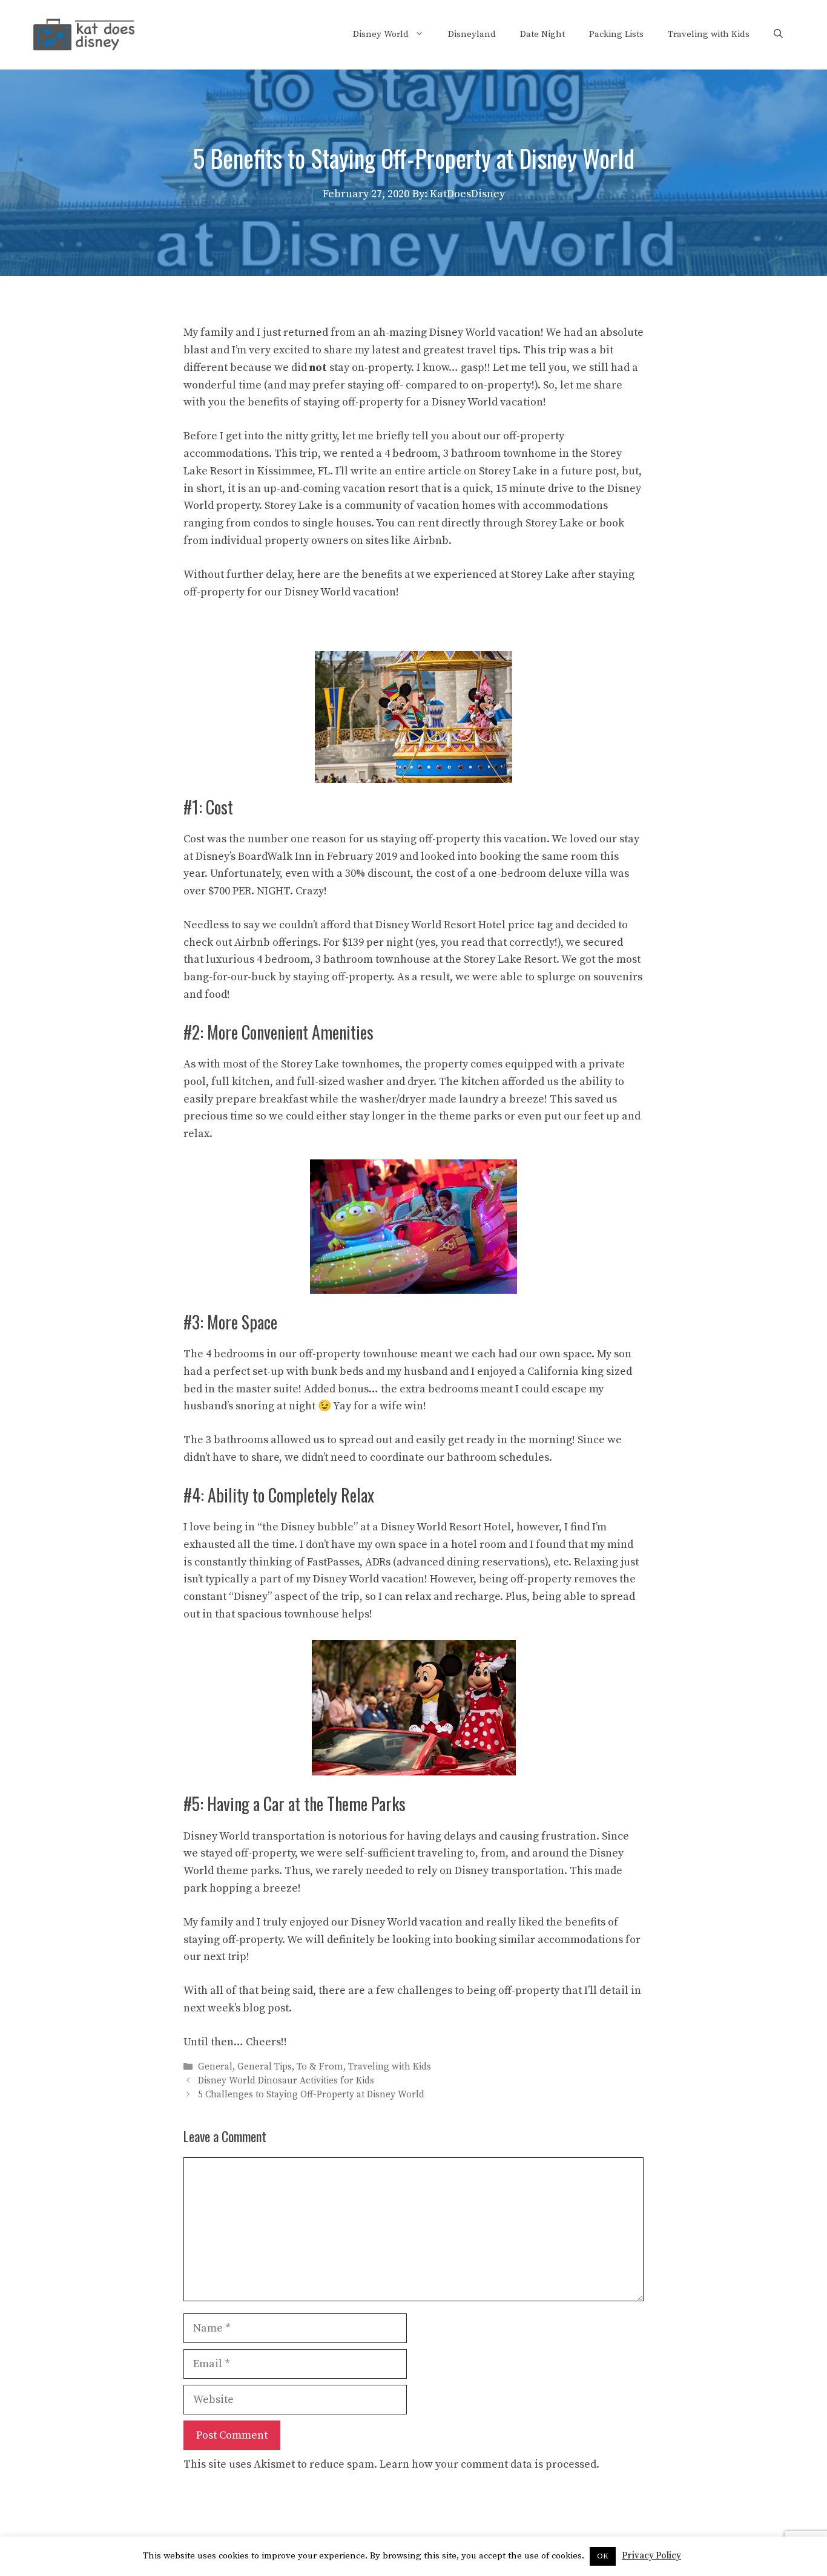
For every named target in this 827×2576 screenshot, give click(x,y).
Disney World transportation (254, 1836)
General (215, 2067)
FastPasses (333, 1562)
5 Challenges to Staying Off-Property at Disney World (311, 2095)
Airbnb (431, 541)
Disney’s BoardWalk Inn (254, 857)
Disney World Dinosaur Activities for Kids (286, 2081)
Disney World (381, 34)
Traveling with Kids (709, 34)
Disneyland (472, 34)
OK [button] (603, 2556)
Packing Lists (616, 34)
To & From (320, 2067)
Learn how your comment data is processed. (489, 2464)
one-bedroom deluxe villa (543, 873)
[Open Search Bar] (778, 34)
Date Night (542, 34)
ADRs (378, 1562)
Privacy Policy (651, 2556)
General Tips (265, 2067)
